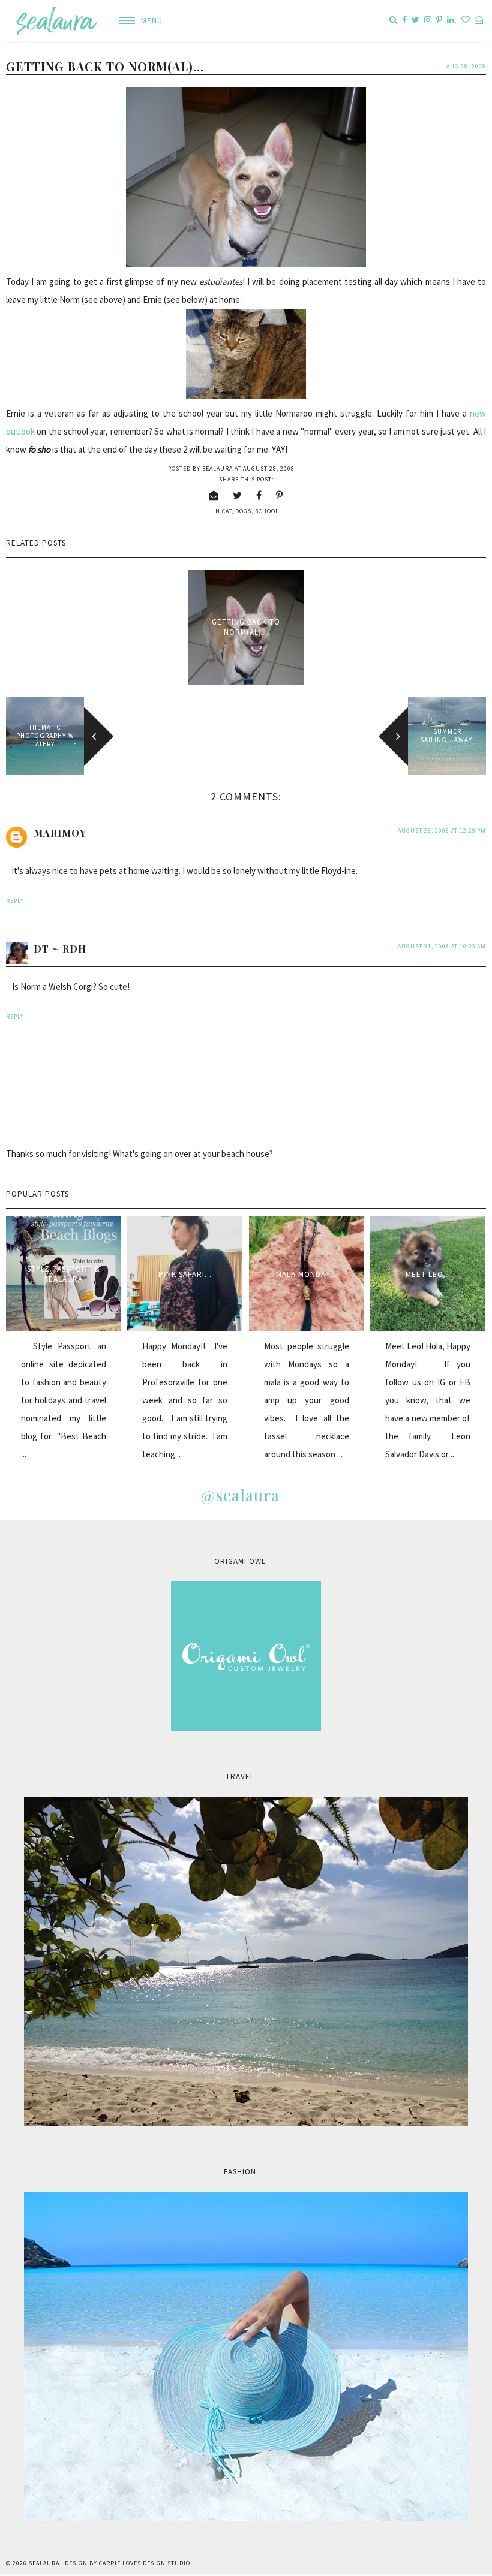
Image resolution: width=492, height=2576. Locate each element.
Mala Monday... (307, 1274)
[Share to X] (238, 495)
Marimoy (60, 833)
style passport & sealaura (64, 1274)
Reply (15, 901)
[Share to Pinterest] (280, 495)
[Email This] (214, 495)
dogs (243, 511)
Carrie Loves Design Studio (145, 2563)
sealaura (44, 2563)
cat (227, 511)
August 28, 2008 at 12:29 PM (442, 831)
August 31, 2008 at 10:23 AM (442, 946)
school (267, 511)
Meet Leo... (428, 1274)
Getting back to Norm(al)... (246, 627)
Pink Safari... (185, 1274)
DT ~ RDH (60, 949)
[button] (136, 21)
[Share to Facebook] (259, 495)
